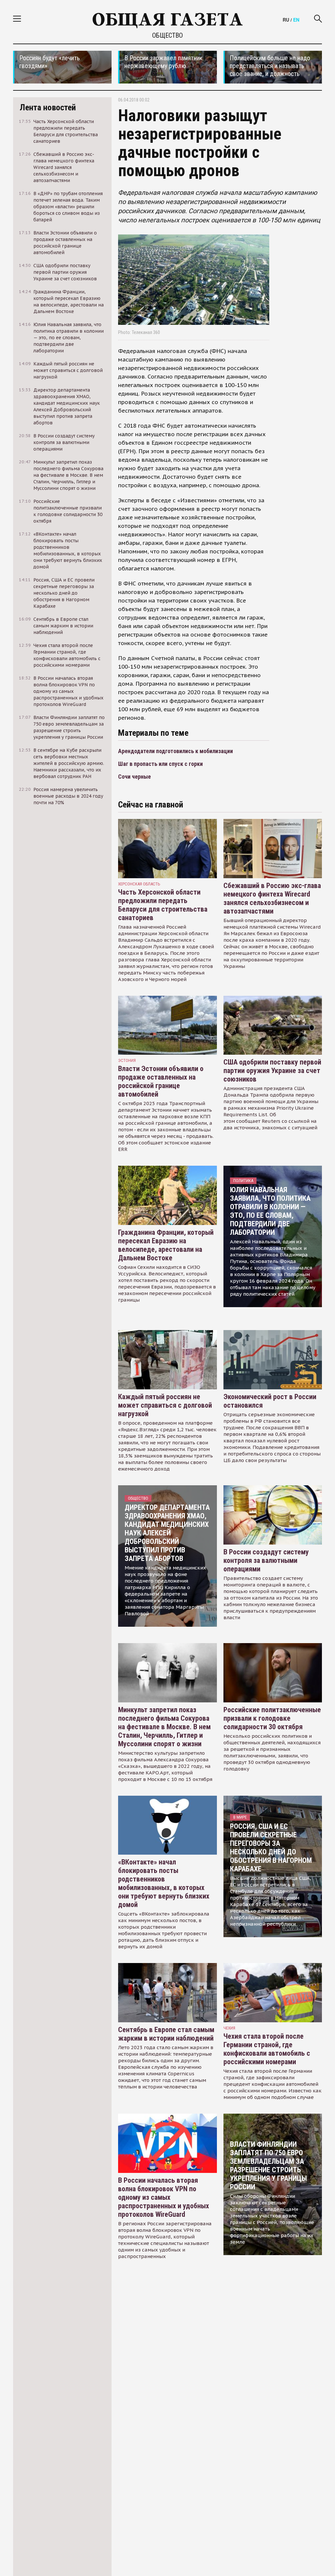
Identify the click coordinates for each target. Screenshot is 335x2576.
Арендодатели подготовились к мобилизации (176, 751)
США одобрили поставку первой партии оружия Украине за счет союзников (272, 1071)
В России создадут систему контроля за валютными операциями (266, 1560)
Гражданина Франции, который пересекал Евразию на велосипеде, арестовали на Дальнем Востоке (166, 1245)
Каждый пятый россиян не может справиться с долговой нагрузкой (165, 1405)
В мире (240, 1817)
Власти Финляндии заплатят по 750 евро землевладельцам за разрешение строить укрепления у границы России (268, 2166)
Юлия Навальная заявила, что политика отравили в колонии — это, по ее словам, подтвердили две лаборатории (270, 1211)
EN (296, 20)
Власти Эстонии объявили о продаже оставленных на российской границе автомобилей (161, 1081)
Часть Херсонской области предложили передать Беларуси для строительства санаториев (163, 905)
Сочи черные (134, 777)
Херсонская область (139, 884)
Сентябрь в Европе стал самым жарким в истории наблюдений (166, 2034)
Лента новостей (48, 107)
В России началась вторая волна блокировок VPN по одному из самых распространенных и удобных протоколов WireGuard (164, 2197)
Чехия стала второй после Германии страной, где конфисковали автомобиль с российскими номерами (267, 2049)
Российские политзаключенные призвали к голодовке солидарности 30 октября (272, 1718)
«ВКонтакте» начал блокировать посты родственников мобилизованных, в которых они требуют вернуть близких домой (164, 1883)
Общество (167, 35)
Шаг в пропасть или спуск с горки (160, 764)
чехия (229, 2028)
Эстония (127, 1060)
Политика (243, 1181)
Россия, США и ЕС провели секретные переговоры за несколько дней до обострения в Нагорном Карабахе (271, 1848)
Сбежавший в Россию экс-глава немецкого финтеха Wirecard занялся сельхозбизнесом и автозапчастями (272, 898)
